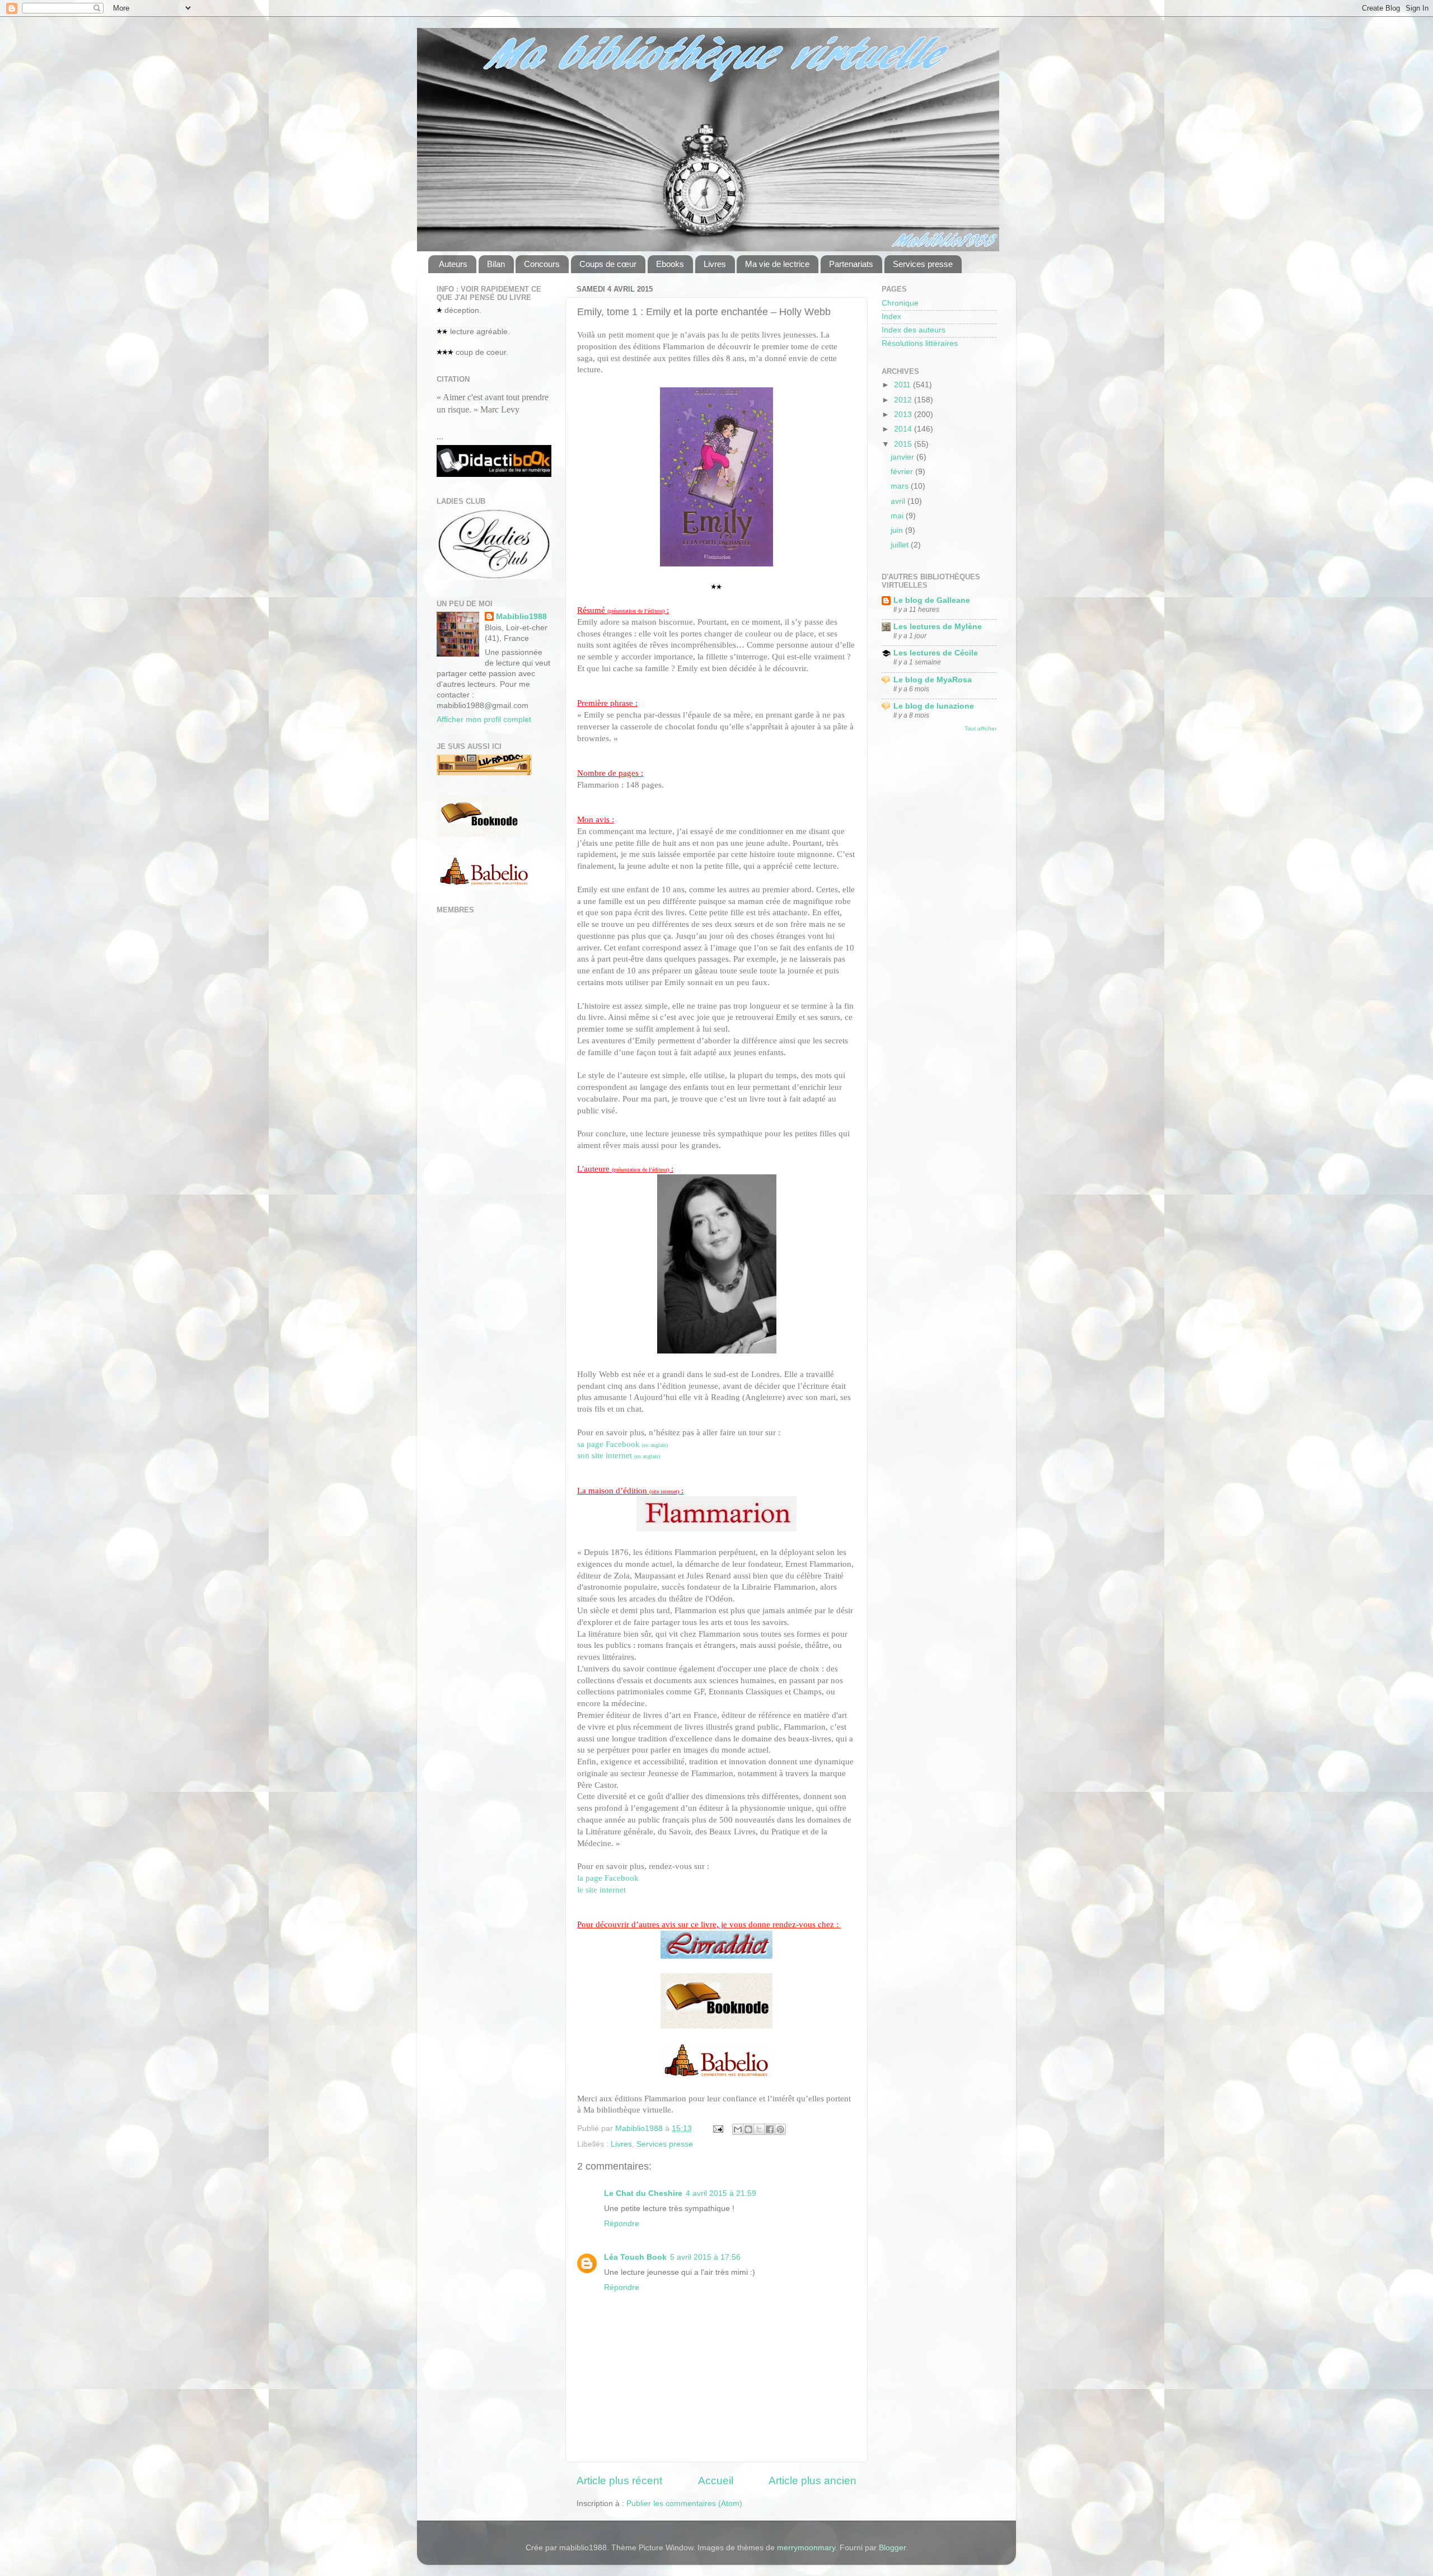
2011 (903, 385)
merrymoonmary (806, 2548)
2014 (904, 429)
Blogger (892, 2548)
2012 (904, 400)
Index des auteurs (914, 330)
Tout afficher (980, 729)
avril (899, 501)
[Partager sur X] (759, 2129)
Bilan (496, 264)
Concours (542, 264)
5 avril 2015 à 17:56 (705, 2257)
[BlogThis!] (748, 2129)
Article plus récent (619, 2481)
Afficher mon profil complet (484, 720)
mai (898, 516)
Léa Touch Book (635, 2257)
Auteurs (453, 264)
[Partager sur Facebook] (770, 2129)
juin (898, 530)
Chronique (900, 303)
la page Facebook (608, 1878)
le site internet (601, 1890)
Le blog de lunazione (934, 706)
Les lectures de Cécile (936, 653)
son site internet (619, 1455)
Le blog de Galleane (932, 600)
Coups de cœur (608, 264)
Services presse (923, 264)
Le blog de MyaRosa (933, 680)
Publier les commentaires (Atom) (684, 2504)
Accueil (716, 2481)
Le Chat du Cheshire (643, 2193)
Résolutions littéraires (920, 343)
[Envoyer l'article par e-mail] (717, 2128)
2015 (904, 444)
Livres (715, 264)
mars (901, 486)
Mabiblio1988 (521, 617)
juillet (901, 545)
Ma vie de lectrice (777, 264)
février (903, 472)
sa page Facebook (622, 1444)
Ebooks (670, 264)
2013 (904, 414)
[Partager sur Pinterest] (780, 2129)
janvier (903, 457)
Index (891, 317)
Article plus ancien (812, 2481)
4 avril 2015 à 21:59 (721, 2193)
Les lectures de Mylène (938, 627)
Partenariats (851, 264)
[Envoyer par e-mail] (738, 2129)
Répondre (622, 2224)
